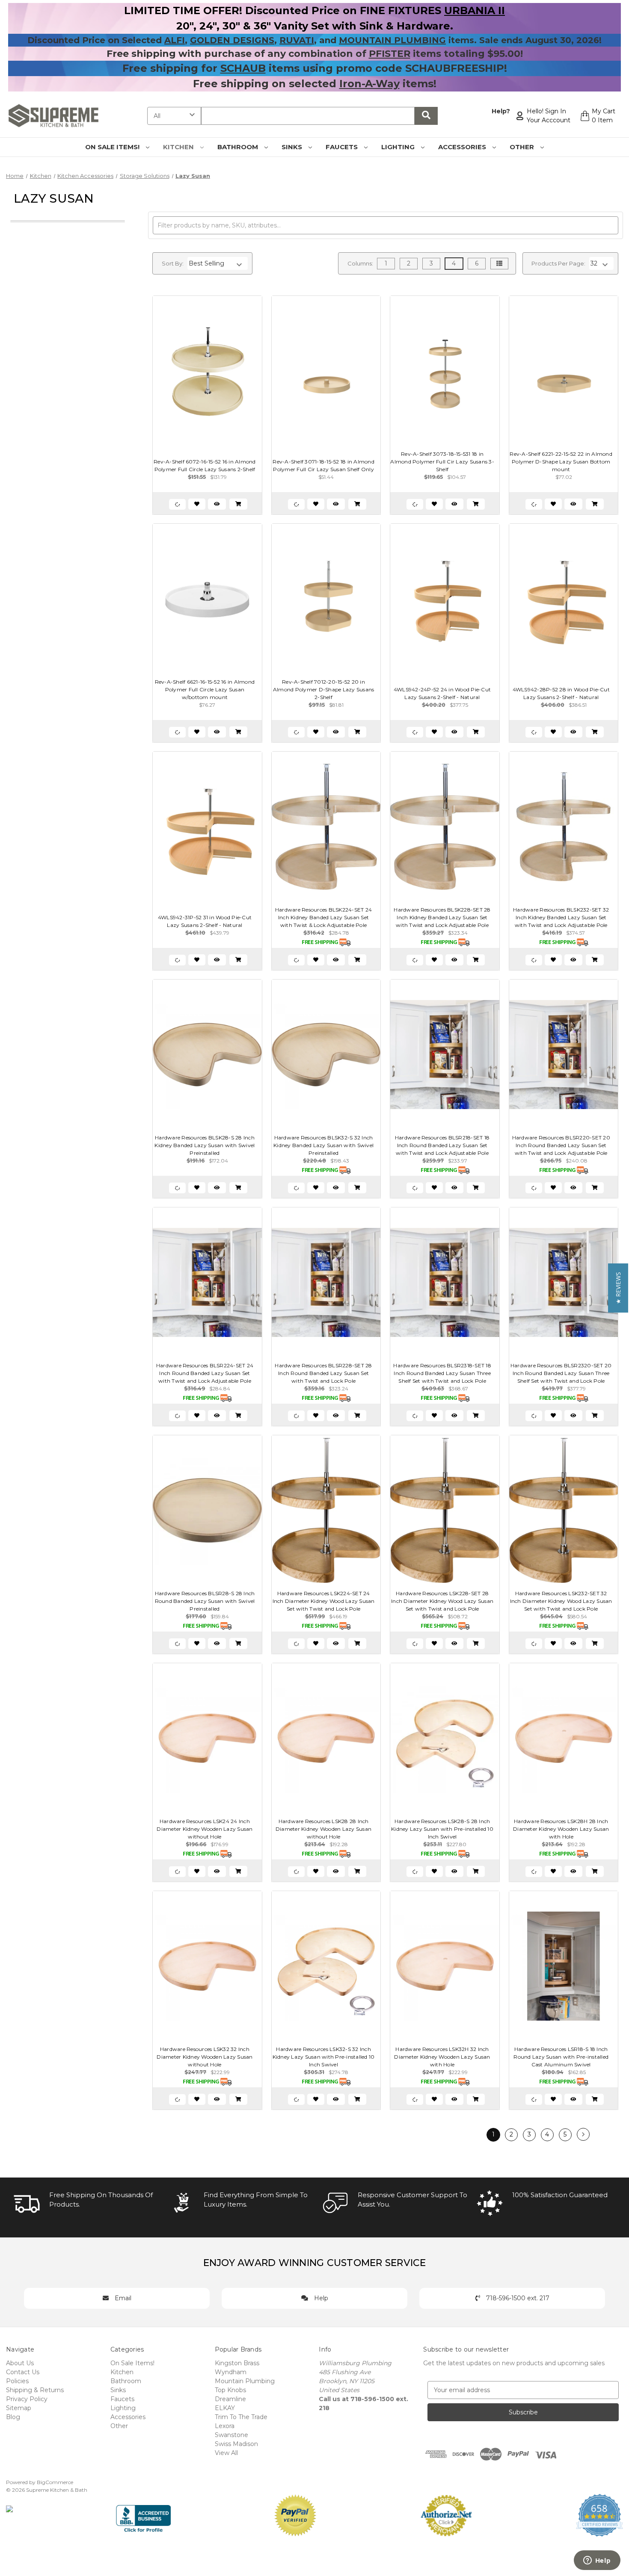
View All (226, 2453)
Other (523, 147)
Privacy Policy (27, 2399)
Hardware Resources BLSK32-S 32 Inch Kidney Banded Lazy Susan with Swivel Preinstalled (323, 1145)
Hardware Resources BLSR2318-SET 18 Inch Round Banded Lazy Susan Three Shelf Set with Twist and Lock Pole (442, 1373)
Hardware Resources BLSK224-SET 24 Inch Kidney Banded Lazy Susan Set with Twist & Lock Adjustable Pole (323, 917)
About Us (20, 2363)
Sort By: (173, 263)
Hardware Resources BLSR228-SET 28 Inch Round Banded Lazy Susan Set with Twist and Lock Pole (323, 1373)
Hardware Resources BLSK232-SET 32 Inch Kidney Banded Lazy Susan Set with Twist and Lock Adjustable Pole (561, 917)
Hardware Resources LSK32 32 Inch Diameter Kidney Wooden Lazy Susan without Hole (205, 2057)
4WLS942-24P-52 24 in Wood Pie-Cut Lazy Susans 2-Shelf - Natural (442, 693)
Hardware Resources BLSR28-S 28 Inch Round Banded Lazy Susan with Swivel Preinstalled (205, 1601)
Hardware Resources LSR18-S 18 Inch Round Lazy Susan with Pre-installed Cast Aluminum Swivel (561, 2057)
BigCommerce (55, 2482)
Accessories (463, 147)
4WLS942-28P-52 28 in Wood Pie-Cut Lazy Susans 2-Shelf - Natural (561, 693)
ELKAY (225, 2408)
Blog (13, 2417)
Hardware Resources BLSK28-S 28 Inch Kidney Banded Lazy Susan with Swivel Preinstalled (205, 1145)
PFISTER (390, 54)
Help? (501, 111)
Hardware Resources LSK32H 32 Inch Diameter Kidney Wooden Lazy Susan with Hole (442, 2057)
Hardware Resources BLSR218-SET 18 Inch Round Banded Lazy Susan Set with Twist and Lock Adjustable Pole (442, 1145)
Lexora (225, 2426)
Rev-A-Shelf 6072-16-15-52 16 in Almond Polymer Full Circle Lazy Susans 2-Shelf (205, 465)
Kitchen (179, 147)
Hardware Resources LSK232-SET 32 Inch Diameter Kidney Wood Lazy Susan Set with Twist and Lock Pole (561, 1601)
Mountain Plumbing (245, 2381)
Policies (17, 2381)
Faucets (343, 147)
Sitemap (19, 2408)
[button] (618, 1288)
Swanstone (231, 2435)
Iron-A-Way (369, 84)
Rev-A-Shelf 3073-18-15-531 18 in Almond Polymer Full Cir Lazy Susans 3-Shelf (442, 462)
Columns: (360, 263)
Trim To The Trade (241, 2417)
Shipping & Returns (35, 2390)
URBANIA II (475, 10)
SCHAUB (243, 68)
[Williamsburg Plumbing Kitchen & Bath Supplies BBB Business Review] (144, 2515)
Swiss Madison (236, 2444)
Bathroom (239, 147)
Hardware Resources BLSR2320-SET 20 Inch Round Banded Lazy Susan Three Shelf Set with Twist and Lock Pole (561, 1373)
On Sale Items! (113, 147)
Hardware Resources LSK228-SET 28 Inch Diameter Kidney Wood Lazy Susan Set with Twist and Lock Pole (442, 1601)
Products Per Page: (558, 263)
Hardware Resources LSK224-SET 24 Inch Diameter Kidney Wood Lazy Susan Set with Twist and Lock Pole (324, 1601)
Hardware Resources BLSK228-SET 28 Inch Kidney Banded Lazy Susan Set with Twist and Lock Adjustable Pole (442, 917)
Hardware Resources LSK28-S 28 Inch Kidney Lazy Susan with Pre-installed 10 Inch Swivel (442, 1829)
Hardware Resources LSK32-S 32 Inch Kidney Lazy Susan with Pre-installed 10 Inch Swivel (324, 2057)
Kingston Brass (237, 2363)
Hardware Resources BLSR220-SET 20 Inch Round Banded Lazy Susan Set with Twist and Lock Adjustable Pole (561, 1145)
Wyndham (231, 2372)
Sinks (293, 147)
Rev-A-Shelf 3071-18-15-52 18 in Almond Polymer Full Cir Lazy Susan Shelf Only (323, 465)
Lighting (399, 147)
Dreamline (230, 2399)
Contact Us (23, 2372)
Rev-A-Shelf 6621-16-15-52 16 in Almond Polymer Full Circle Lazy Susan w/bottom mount (205, 689)
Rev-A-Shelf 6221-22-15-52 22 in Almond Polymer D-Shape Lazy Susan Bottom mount (561, 462)
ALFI (175, 40)
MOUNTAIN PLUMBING (392, 40)
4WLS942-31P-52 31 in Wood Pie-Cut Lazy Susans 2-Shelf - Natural (205, 921)
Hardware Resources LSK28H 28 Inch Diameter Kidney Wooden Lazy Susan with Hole (561, 1829)
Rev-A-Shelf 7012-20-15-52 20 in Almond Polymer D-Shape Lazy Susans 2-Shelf (324, 689)
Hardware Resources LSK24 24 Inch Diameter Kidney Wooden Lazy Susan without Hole (205, 1829)
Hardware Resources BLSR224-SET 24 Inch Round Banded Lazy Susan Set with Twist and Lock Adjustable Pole (205, 1373)
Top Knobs (230, 2390)
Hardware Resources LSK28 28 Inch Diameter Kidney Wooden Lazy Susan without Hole (323, 1829)
